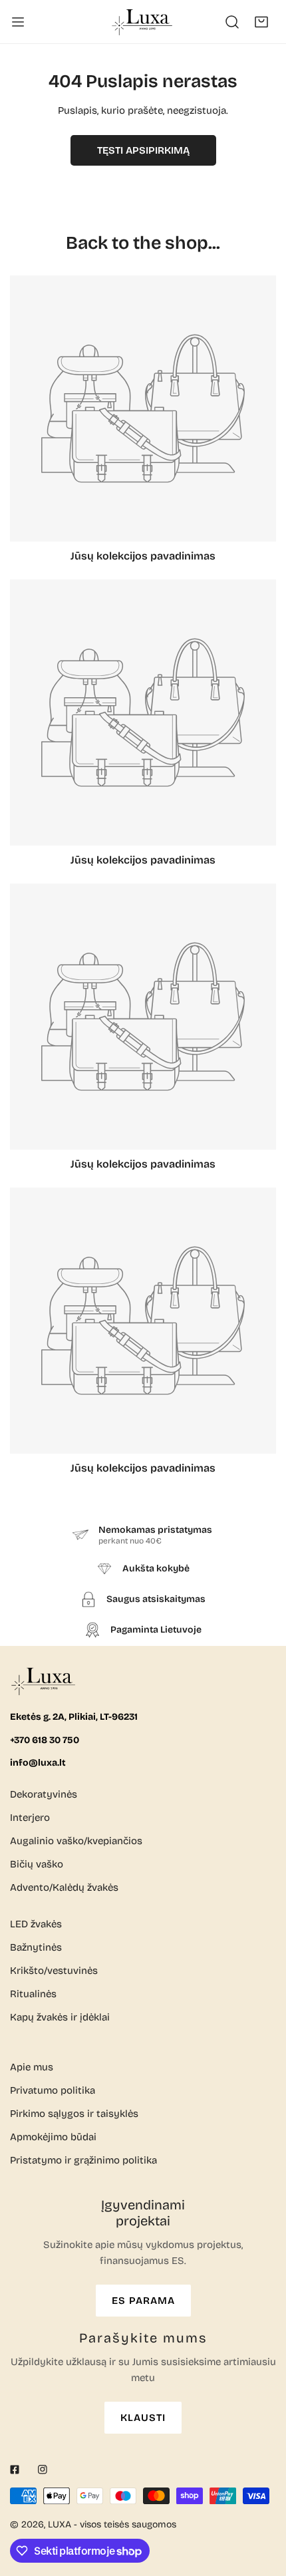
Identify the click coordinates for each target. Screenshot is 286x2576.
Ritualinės (33, 1994)
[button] (261, 22)
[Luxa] (143, 22)
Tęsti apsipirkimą (143, 150)
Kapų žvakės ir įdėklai (60, 2017)
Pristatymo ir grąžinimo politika (83, 2160)
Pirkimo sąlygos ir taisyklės (74, 2114)
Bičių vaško (37, 1864)
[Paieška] (232, 22)
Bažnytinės (36, 1947)
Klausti (143, 2418)
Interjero (30, 1818)
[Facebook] (15, 2470)
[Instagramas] (43, 2470)
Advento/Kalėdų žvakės (64, 1887)
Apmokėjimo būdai (53, 2137)
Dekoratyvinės (44, 1794)
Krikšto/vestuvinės (54, 1971)
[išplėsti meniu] (18, 22)
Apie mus (32, 2067)
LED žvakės (36, 1924)
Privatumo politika (53, 2090)
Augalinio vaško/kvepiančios (76, 1841)
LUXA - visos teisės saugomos (112, 2524)
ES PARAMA (143, 2301)
